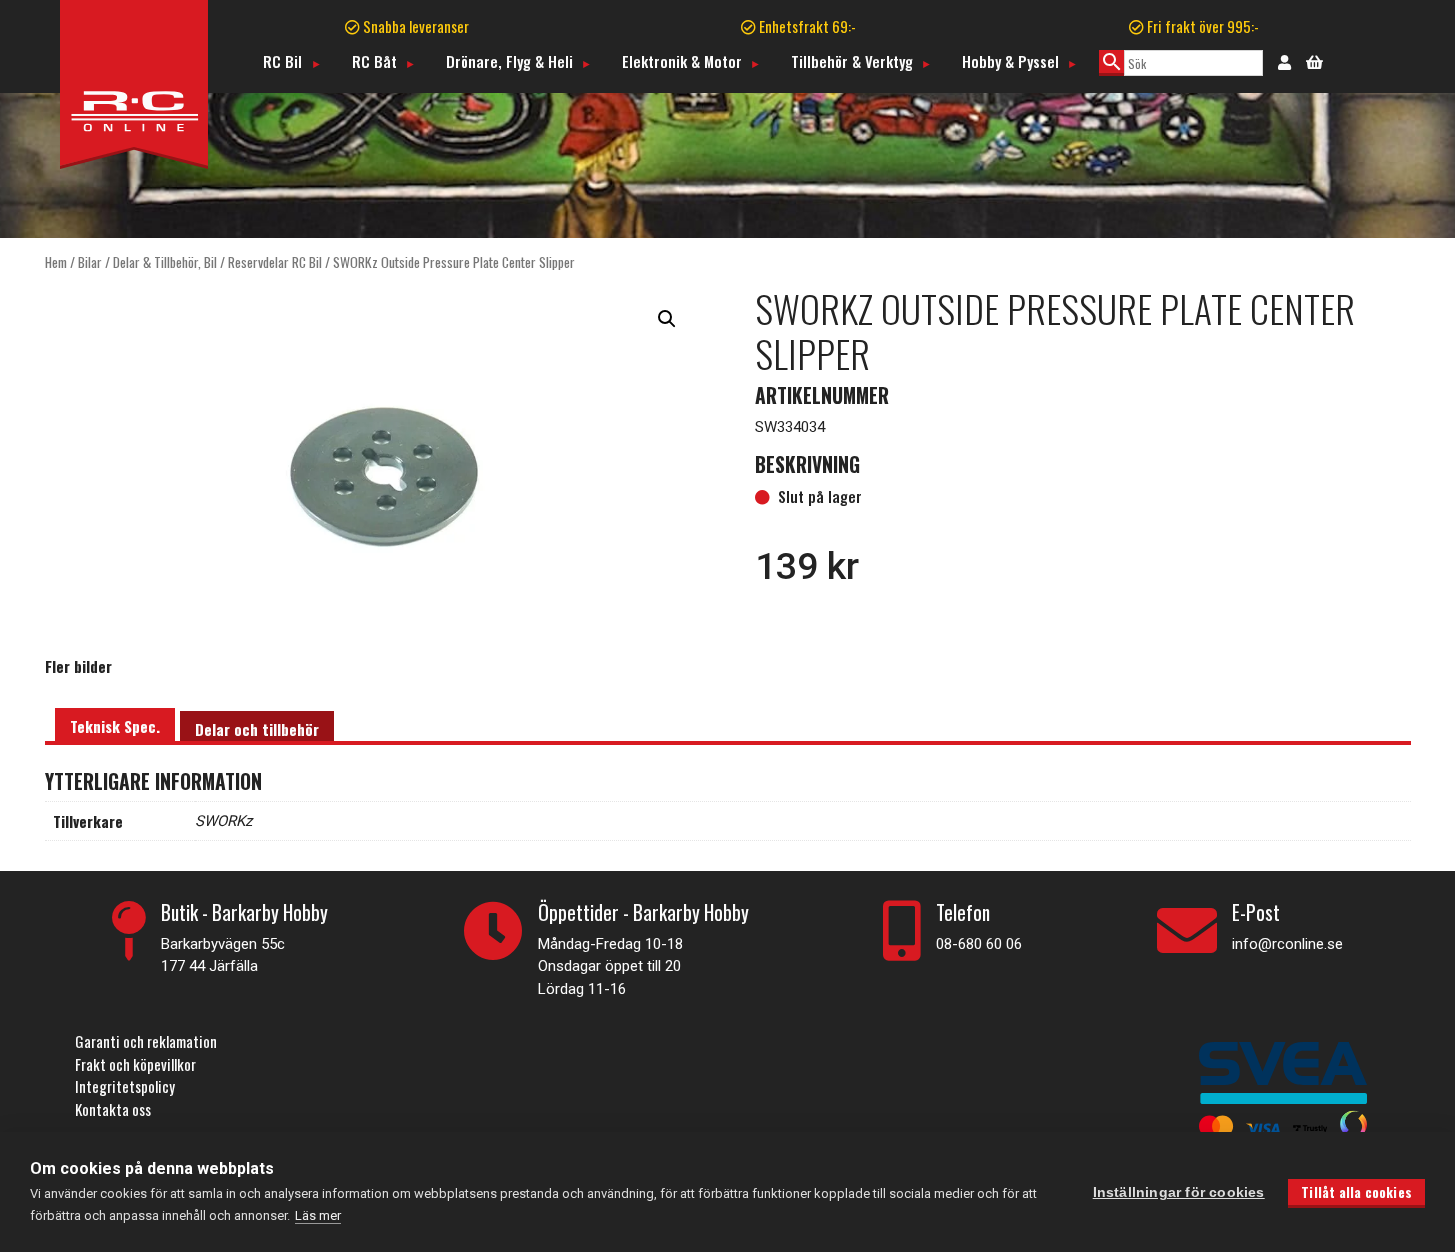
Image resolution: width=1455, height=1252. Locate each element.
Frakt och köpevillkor (135, 1064)
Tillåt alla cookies (1356, 1192)
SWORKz (223, 821)
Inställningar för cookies (1179, 1192)
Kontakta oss (113, 1109)
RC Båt (374, 61)
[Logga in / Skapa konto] (1284, 61)
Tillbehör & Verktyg (852, 61)
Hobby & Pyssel (1010, 61)
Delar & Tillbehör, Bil (165, 262)
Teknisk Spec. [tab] (115, 726)
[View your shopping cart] (1314, 60)
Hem (56, 262)
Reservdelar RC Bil (275, 262)
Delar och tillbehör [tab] (257, 729)
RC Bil (282, 61)
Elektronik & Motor (682, 61)
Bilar (90, 262)
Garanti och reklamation (146, 1041)
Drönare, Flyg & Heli (509, 61)
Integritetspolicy (125, 1086)
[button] (667, 319)
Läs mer (318, 1215)
